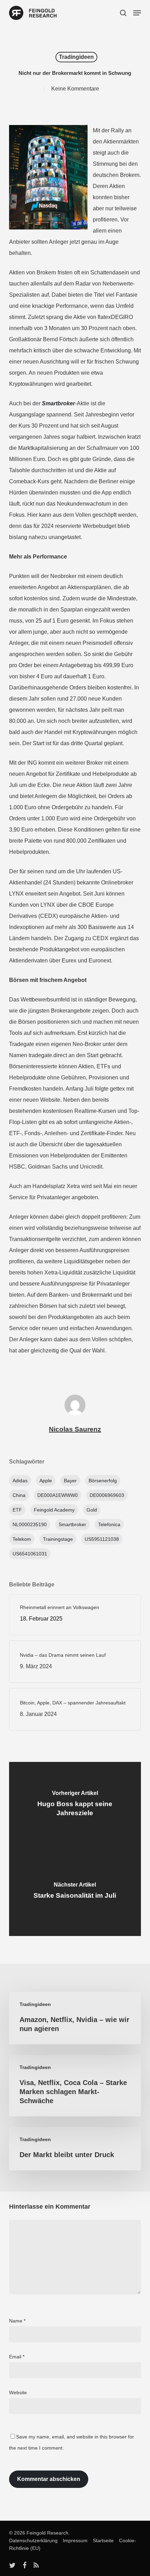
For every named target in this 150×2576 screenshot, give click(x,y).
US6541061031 (30, 1554)
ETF (17, 1510)
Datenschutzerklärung (33, 2540)
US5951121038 (102, 1539)
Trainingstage (58, 1539)
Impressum (73, 2540)
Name (17, 2321)
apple (46, 1481)
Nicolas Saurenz (75, 1429)
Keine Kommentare (75, 89)
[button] (137, 13)
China (19, 1495)
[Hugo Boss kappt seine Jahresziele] (75, 1805)
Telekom (22, 1539)
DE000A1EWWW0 (58, 1495)
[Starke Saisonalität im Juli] (75, 1892)
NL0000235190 (30, 1524)
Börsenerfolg (103, 1481)
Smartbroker (72, 1524)
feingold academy (54, 1510)
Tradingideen (76, 57)
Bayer (70, 1481)
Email (17, 2357)
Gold (92, 1510)
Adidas (20, 1481)
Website (18, 2392)
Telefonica (109, 1524)
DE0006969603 (107, 1495)
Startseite (101, 2540)
